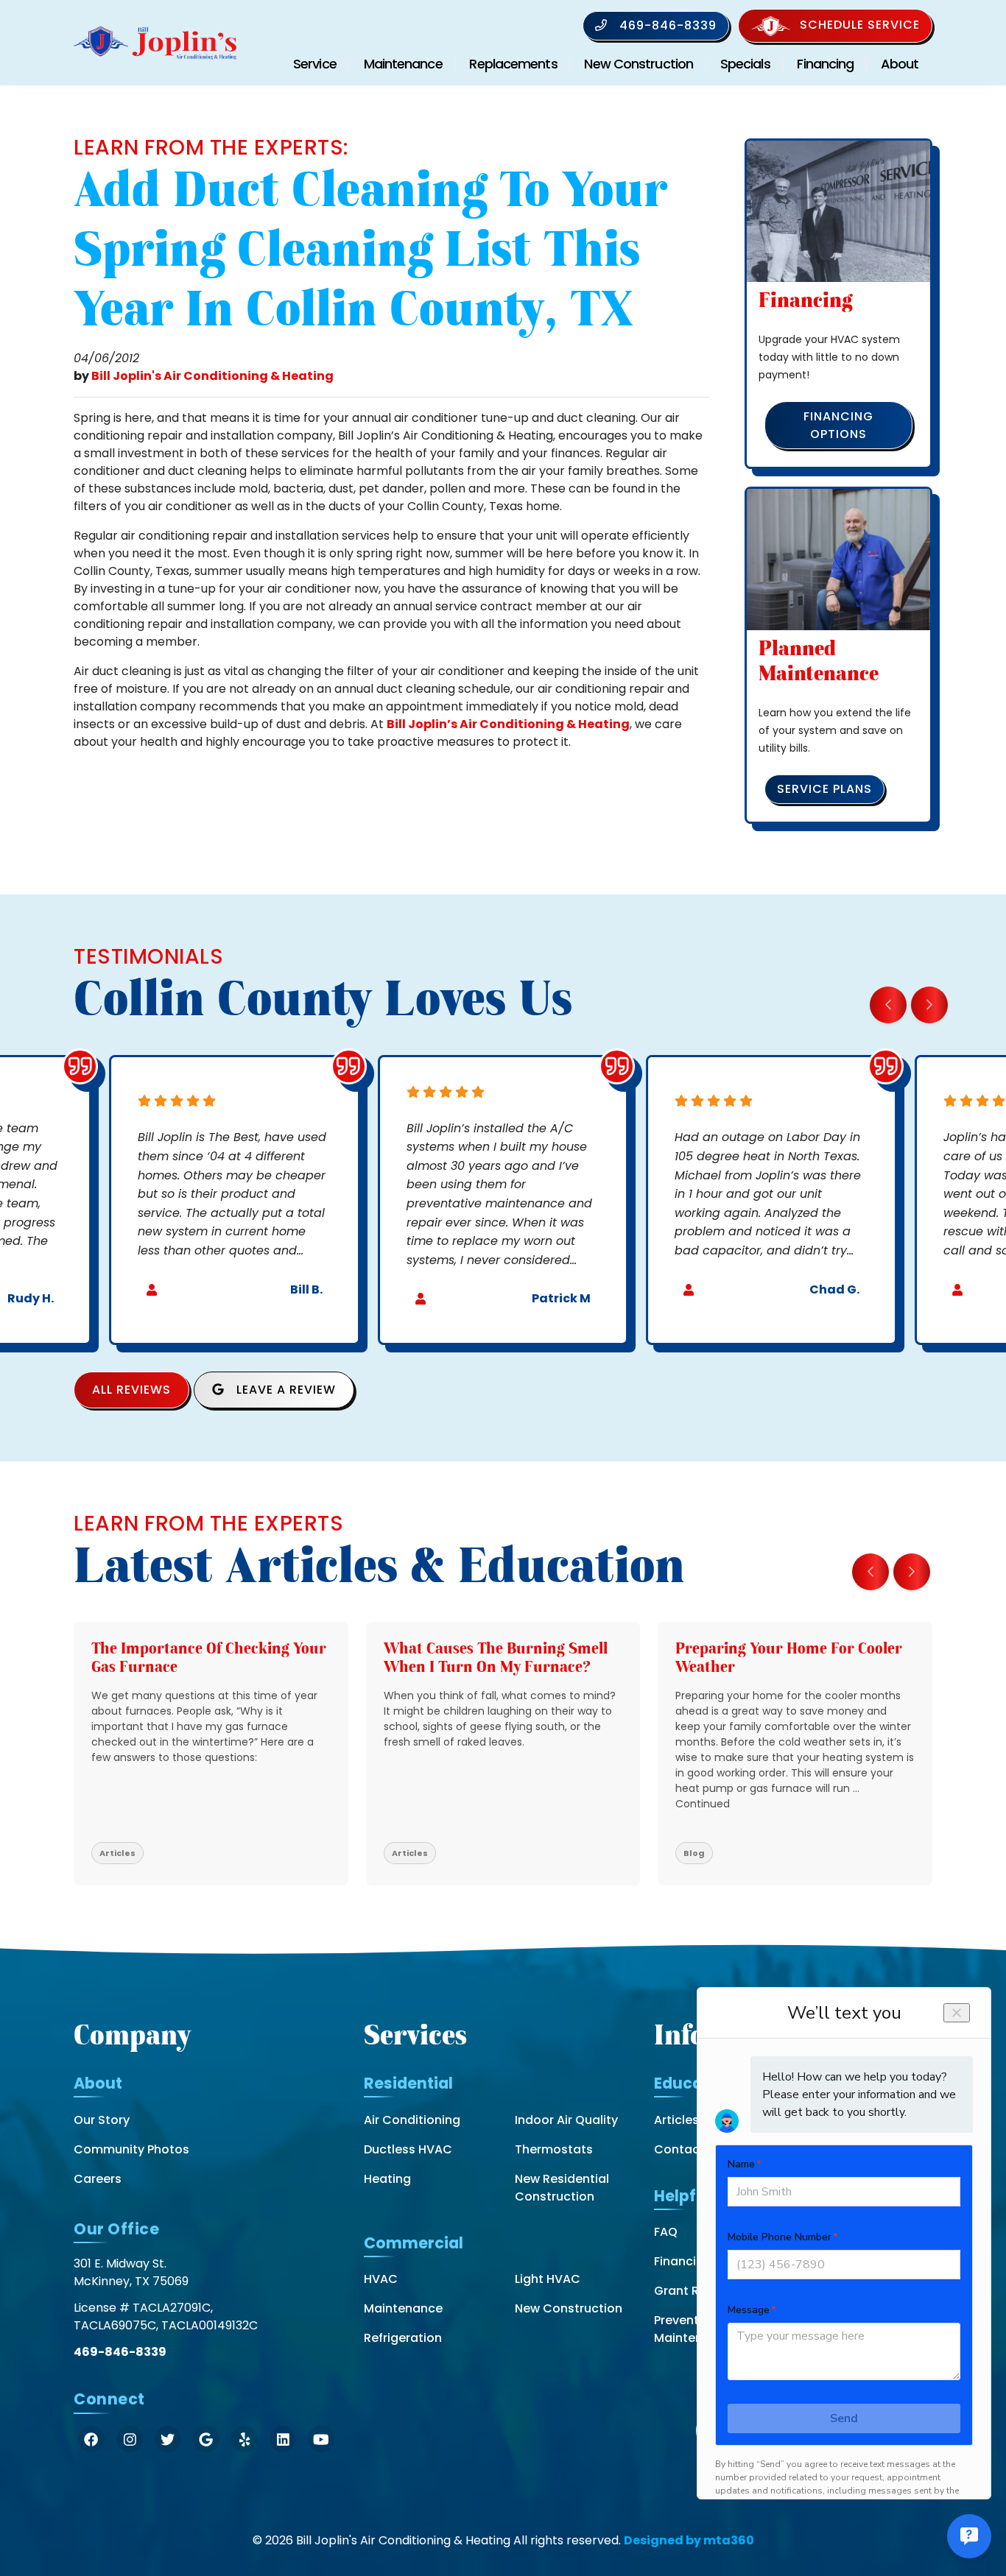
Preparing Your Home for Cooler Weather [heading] (789, 1658)
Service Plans (824, 789)
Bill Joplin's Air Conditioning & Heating (212, 376)
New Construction (639, 64)
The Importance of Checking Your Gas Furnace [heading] (209, 1658)
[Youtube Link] (321, 2439)
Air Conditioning (412, 2120)
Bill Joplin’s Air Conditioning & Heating (508, 724)
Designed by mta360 (689, 2540)
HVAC (381, 2279)
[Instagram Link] (130, 2439)
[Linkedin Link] (283, 2439)
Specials (745, 64)
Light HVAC (548, 2279)
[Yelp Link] (245, 2439)
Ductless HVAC (408, 2149)
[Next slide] (929, 1005)
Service (315, 64)
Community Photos (131, 2149)
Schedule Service (860, 25)
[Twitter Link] (168, 2439)
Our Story (102, 2120)
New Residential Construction (562, 2188)
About (900, 64)
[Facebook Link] (91, 2439)
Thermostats (554, 2149)
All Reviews (131, 1390)
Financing (825, 64)
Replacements (513, 64)
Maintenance (403, 64)
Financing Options (838, 425)
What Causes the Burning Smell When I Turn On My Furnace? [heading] (496, 1658)
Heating (387, 2179)
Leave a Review (284, 1390)
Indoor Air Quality (566, 2120)
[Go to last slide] (888, 1005)
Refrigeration (403, 2338)
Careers (98, 2179)
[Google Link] (206, 2439)
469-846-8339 (666, 25)
